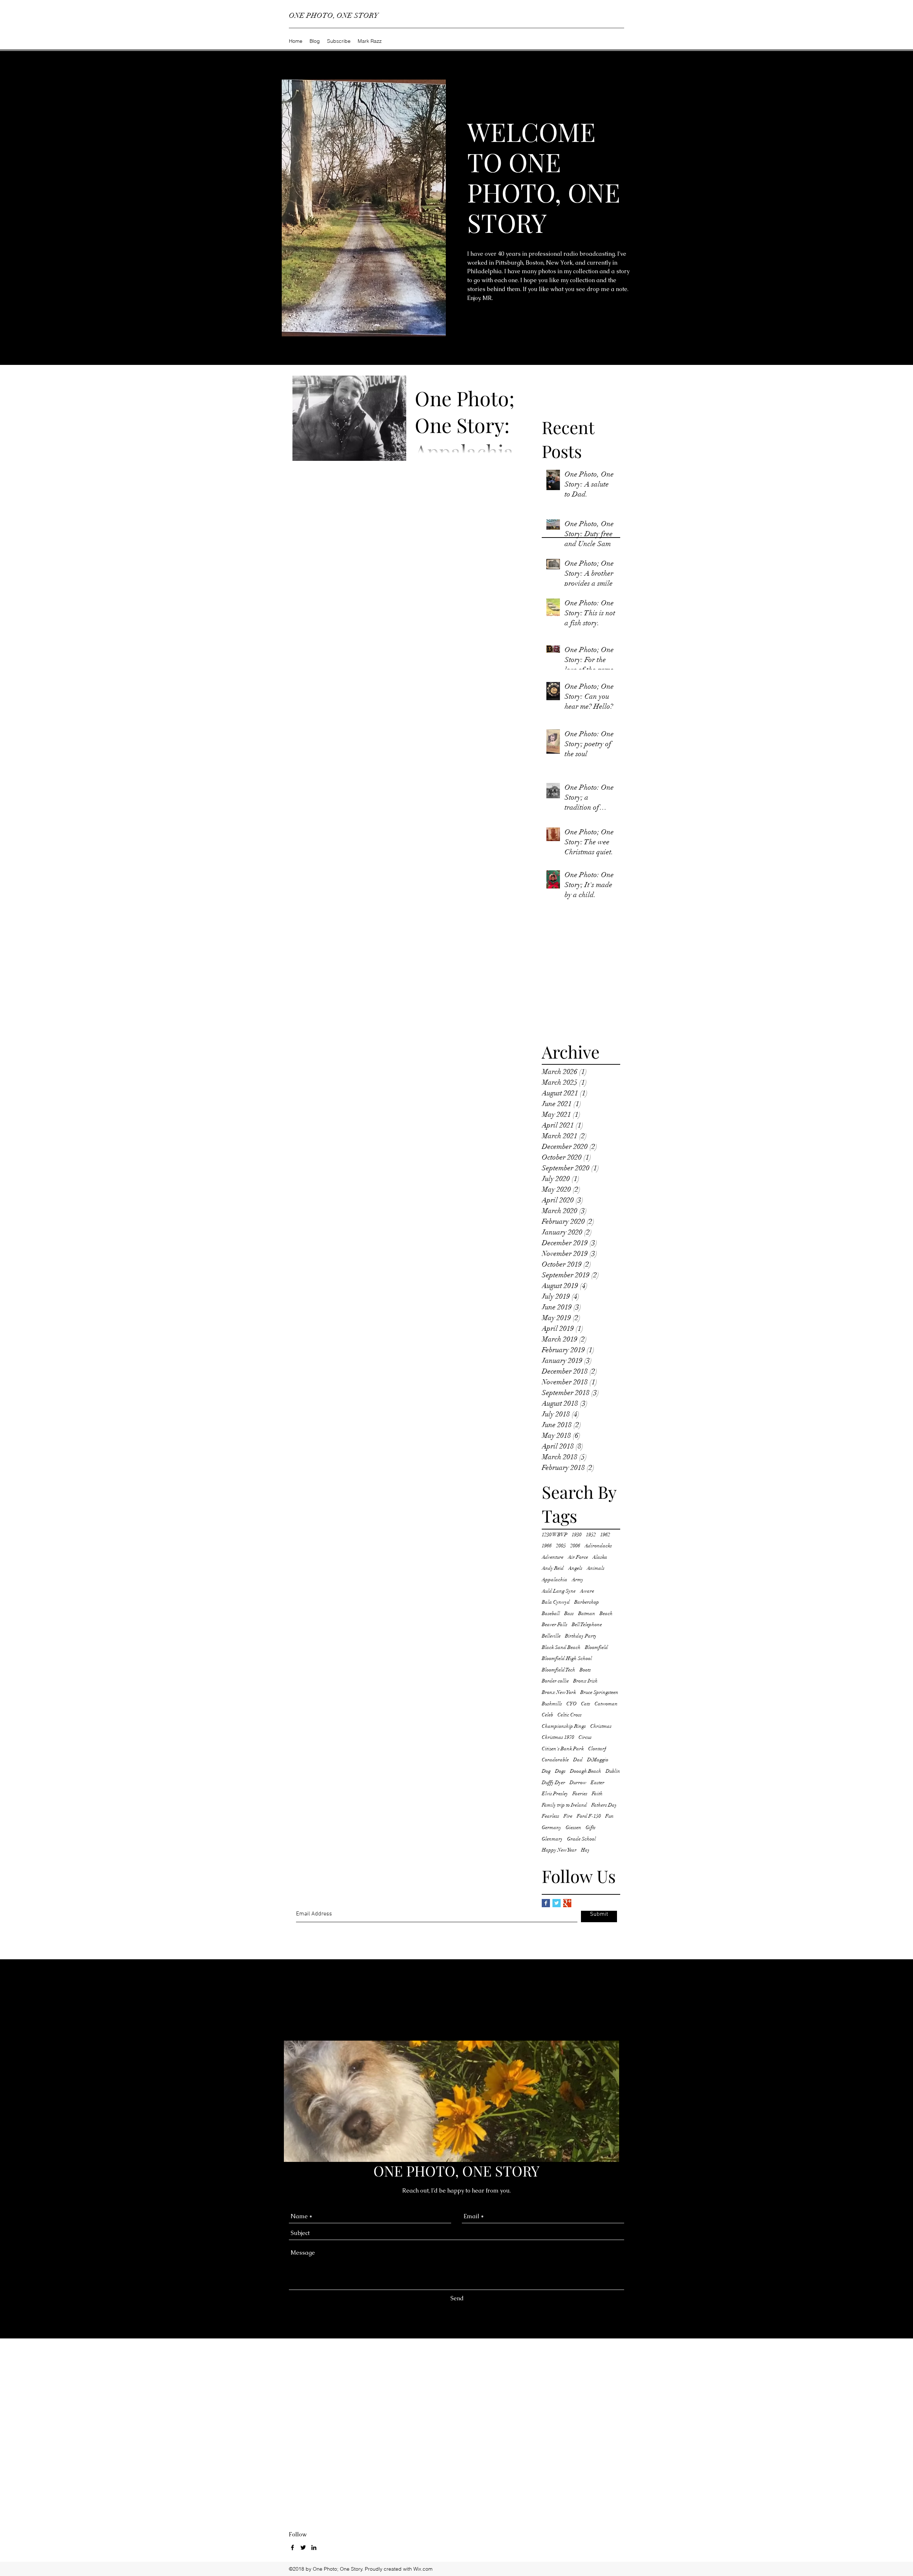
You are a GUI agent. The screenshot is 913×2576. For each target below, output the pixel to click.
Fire (568, 1816)
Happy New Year (559, 1850)
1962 (605, 1535)
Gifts (591, 1827)
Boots (585, 1670)
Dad (578, 1760)
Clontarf (597, 1749)
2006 (575, 1546)
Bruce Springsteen (599, 1692)
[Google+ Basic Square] (567, 1903)
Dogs (560, 1771)
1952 (591, 1535)
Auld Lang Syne (559, 1591)
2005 (561, 1546)
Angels (575, 1568)
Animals (596, 1568)
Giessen (573, 1827)
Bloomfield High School (567, 1658)
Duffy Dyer (554, 1783)
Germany (552, 1827)
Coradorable (555, 1760)
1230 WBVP (555, 1535)
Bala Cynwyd (556, 1602)
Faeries (580, 1794)
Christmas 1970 (558, 1737)
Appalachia (555, 1580)
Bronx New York (559, 1692)
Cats (586, 1704)
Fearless (550, 1816)
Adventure (553, 1557)
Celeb (547, 1715)
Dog (546, 1771)
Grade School (582, 1839)
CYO (572, 1704)
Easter (598, 1783)
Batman (587, 1613)
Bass (569, 1613)
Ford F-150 (589, 1816)
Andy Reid (553, 1568)
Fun (609, 1816)
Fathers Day (604, 1805)
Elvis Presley (555, 1794)
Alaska (600, 1557)
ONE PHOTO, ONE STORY (334, 16)
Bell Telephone (587, 1625)
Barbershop (587, 1602)
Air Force (578, 1557)
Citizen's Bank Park (563, 1749)
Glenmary (552, 1839)
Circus (585, 1737)
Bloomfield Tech (558, 1670)
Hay (585, 1850)
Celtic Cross (570, 1715)
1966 (547, 1546)
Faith (597, 1794)
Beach (606, 1613)
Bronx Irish (585, 1681)
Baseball (551, 1613)
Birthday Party (581, 1636)
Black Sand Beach (561, 1647)
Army (578, 1580)
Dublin (613, 1771)
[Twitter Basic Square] (557, 1903)
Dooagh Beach (586, 1771)
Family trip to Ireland (564, 1805)
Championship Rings (564, 1726)
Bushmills (552, 1704)
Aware (587, 1591)
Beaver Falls (555, 1625)
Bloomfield (596, 1647)
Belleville (551, 1636)
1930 (577, 1535)
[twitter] (303, 2547)
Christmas (601, 1726)
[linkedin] (314, 2547)
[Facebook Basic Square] (546, 1903)
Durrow (578, 1783)
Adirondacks (598, 1546)
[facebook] (292, 2547)
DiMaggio (598, 1760)
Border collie (555, 1681)
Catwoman (606, 1704)
